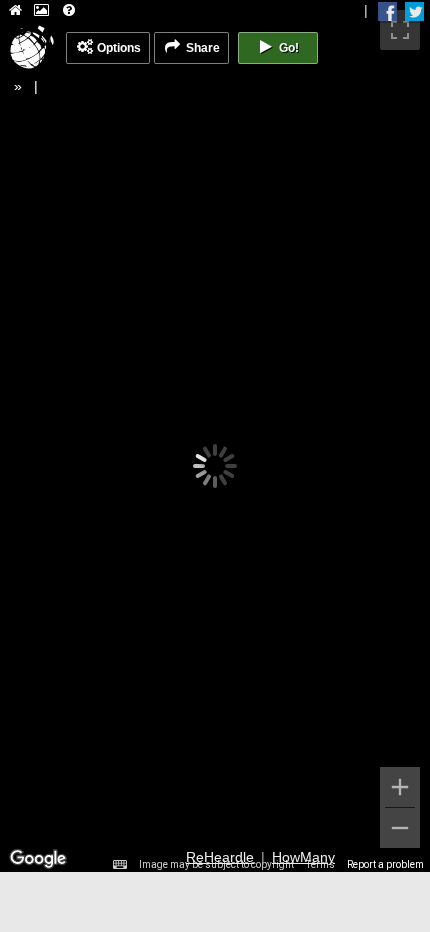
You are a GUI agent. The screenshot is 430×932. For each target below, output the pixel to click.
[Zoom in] (400, 787)
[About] (69, 11)
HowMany (303, 857)
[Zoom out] (400, 828)
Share (201, 48)
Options (117, 48)
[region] (215, 436)
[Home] (15, 11)
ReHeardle (220, 857)
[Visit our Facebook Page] (387, 11)
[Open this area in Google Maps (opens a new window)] (38, 859)
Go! (287, 48)
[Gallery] (42, 11)
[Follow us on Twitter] (414, 11)
